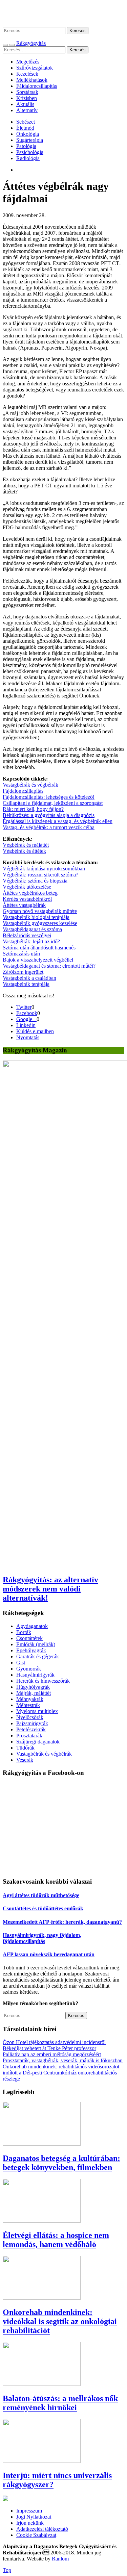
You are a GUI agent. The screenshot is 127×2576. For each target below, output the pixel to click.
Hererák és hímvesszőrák (43, 1681)
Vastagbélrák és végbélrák (30, 785)
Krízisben (27, 98)
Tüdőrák (25, 1748)
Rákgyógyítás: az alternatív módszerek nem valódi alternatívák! (50, 1589)
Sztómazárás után (21, 954)
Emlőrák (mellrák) (36, 1644)
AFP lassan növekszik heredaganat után (49, 1954)
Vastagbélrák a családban (29, 978)
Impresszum (29, 2511)
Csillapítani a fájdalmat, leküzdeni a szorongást (53, 803)
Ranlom (60, 2559)
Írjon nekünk (30, 2523)
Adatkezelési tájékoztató (42, 2529)
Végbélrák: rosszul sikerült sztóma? (40, 875)
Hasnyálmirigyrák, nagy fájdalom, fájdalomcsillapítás (42, 1938)
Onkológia (28, 134)
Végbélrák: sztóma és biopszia (35, 881)
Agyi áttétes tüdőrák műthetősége (41, 1895)
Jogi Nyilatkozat (34, 2517)
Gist (21, 1663)
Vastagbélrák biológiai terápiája (36, 917)
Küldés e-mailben (35, 1031)
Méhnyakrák (30, 1699)
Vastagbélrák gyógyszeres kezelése (40, 923)
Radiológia (28, 158)
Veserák (25, 1760)
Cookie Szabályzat (36, 2535)
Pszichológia (30, 152)
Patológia (26, 146)
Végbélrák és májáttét (26, 845)
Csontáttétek (29, 1638)
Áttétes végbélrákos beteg (30, 893)
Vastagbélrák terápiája (26, 984)
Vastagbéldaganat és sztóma (32, 929)
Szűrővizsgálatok (35, 68)
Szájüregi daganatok (38, 1742)
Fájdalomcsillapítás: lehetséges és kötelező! (49, 797)
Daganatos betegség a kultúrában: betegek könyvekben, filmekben (61, 2163)
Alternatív (27, 110)
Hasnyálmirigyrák (35, 1675)
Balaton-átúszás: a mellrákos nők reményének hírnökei (60, 2403)
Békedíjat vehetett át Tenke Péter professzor (49, 2048)
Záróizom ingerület (23, 972)
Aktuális (25, 104)
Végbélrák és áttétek (24, 851)
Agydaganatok (32, 1626)
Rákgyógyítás (63, 13)
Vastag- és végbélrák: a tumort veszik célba (49, 827)
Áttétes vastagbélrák (24, 905)
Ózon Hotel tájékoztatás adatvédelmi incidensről (54, 2042)
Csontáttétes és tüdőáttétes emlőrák (43, 1908)
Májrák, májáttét (34, 1693)
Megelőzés (28, 62)
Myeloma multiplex (37, 1711)
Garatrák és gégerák (38, 1656)
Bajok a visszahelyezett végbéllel (38, 960)
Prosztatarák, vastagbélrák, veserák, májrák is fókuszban (63, 2060)
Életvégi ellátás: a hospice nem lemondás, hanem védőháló (56, 2240)
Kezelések (27, 74)
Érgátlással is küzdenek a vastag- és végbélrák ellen (58, 821)
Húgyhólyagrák (33, 1687)
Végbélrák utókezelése (27, 887)
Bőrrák (24, 1632)
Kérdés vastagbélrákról (27, 899)
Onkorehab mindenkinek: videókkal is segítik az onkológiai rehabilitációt (60, 2321)
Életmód (25, 128)
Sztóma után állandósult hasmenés (39, 948)
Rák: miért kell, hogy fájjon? (33, 809)
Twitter (24, 1007)
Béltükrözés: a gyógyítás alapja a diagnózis (49, 815)
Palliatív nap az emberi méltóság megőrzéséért (52, 2054)
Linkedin (26, 1025)
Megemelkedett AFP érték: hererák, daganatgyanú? (62, 1922)
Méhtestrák (28, 1705)
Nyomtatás (28, 1037)
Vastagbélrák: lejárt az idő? (31, 941)
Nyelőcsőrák (30, 1717)
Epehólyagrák (31, 1650)
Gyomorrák (29, 1669)
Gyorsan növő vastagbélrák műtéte (40, 911)
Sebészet (26, 122)
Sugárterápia (30, 140)
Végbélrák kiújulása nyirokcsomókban (44, 869)
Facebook (27, 1013)
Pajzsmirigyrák (32, 1723)
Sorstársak (27, 92)
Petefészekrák (31, 1729)
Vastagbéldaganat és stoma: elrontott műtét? (49, 966)
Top (7, 2570)
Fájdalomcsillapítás (37, 86)
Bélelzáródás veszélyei (27, 935)
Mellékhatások (32, 80)
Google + (26, 1019)
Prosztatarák (29, 1736)
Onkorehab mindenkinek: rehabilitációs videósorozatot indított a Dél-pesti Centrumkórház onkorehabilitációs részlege (61, 2073)
